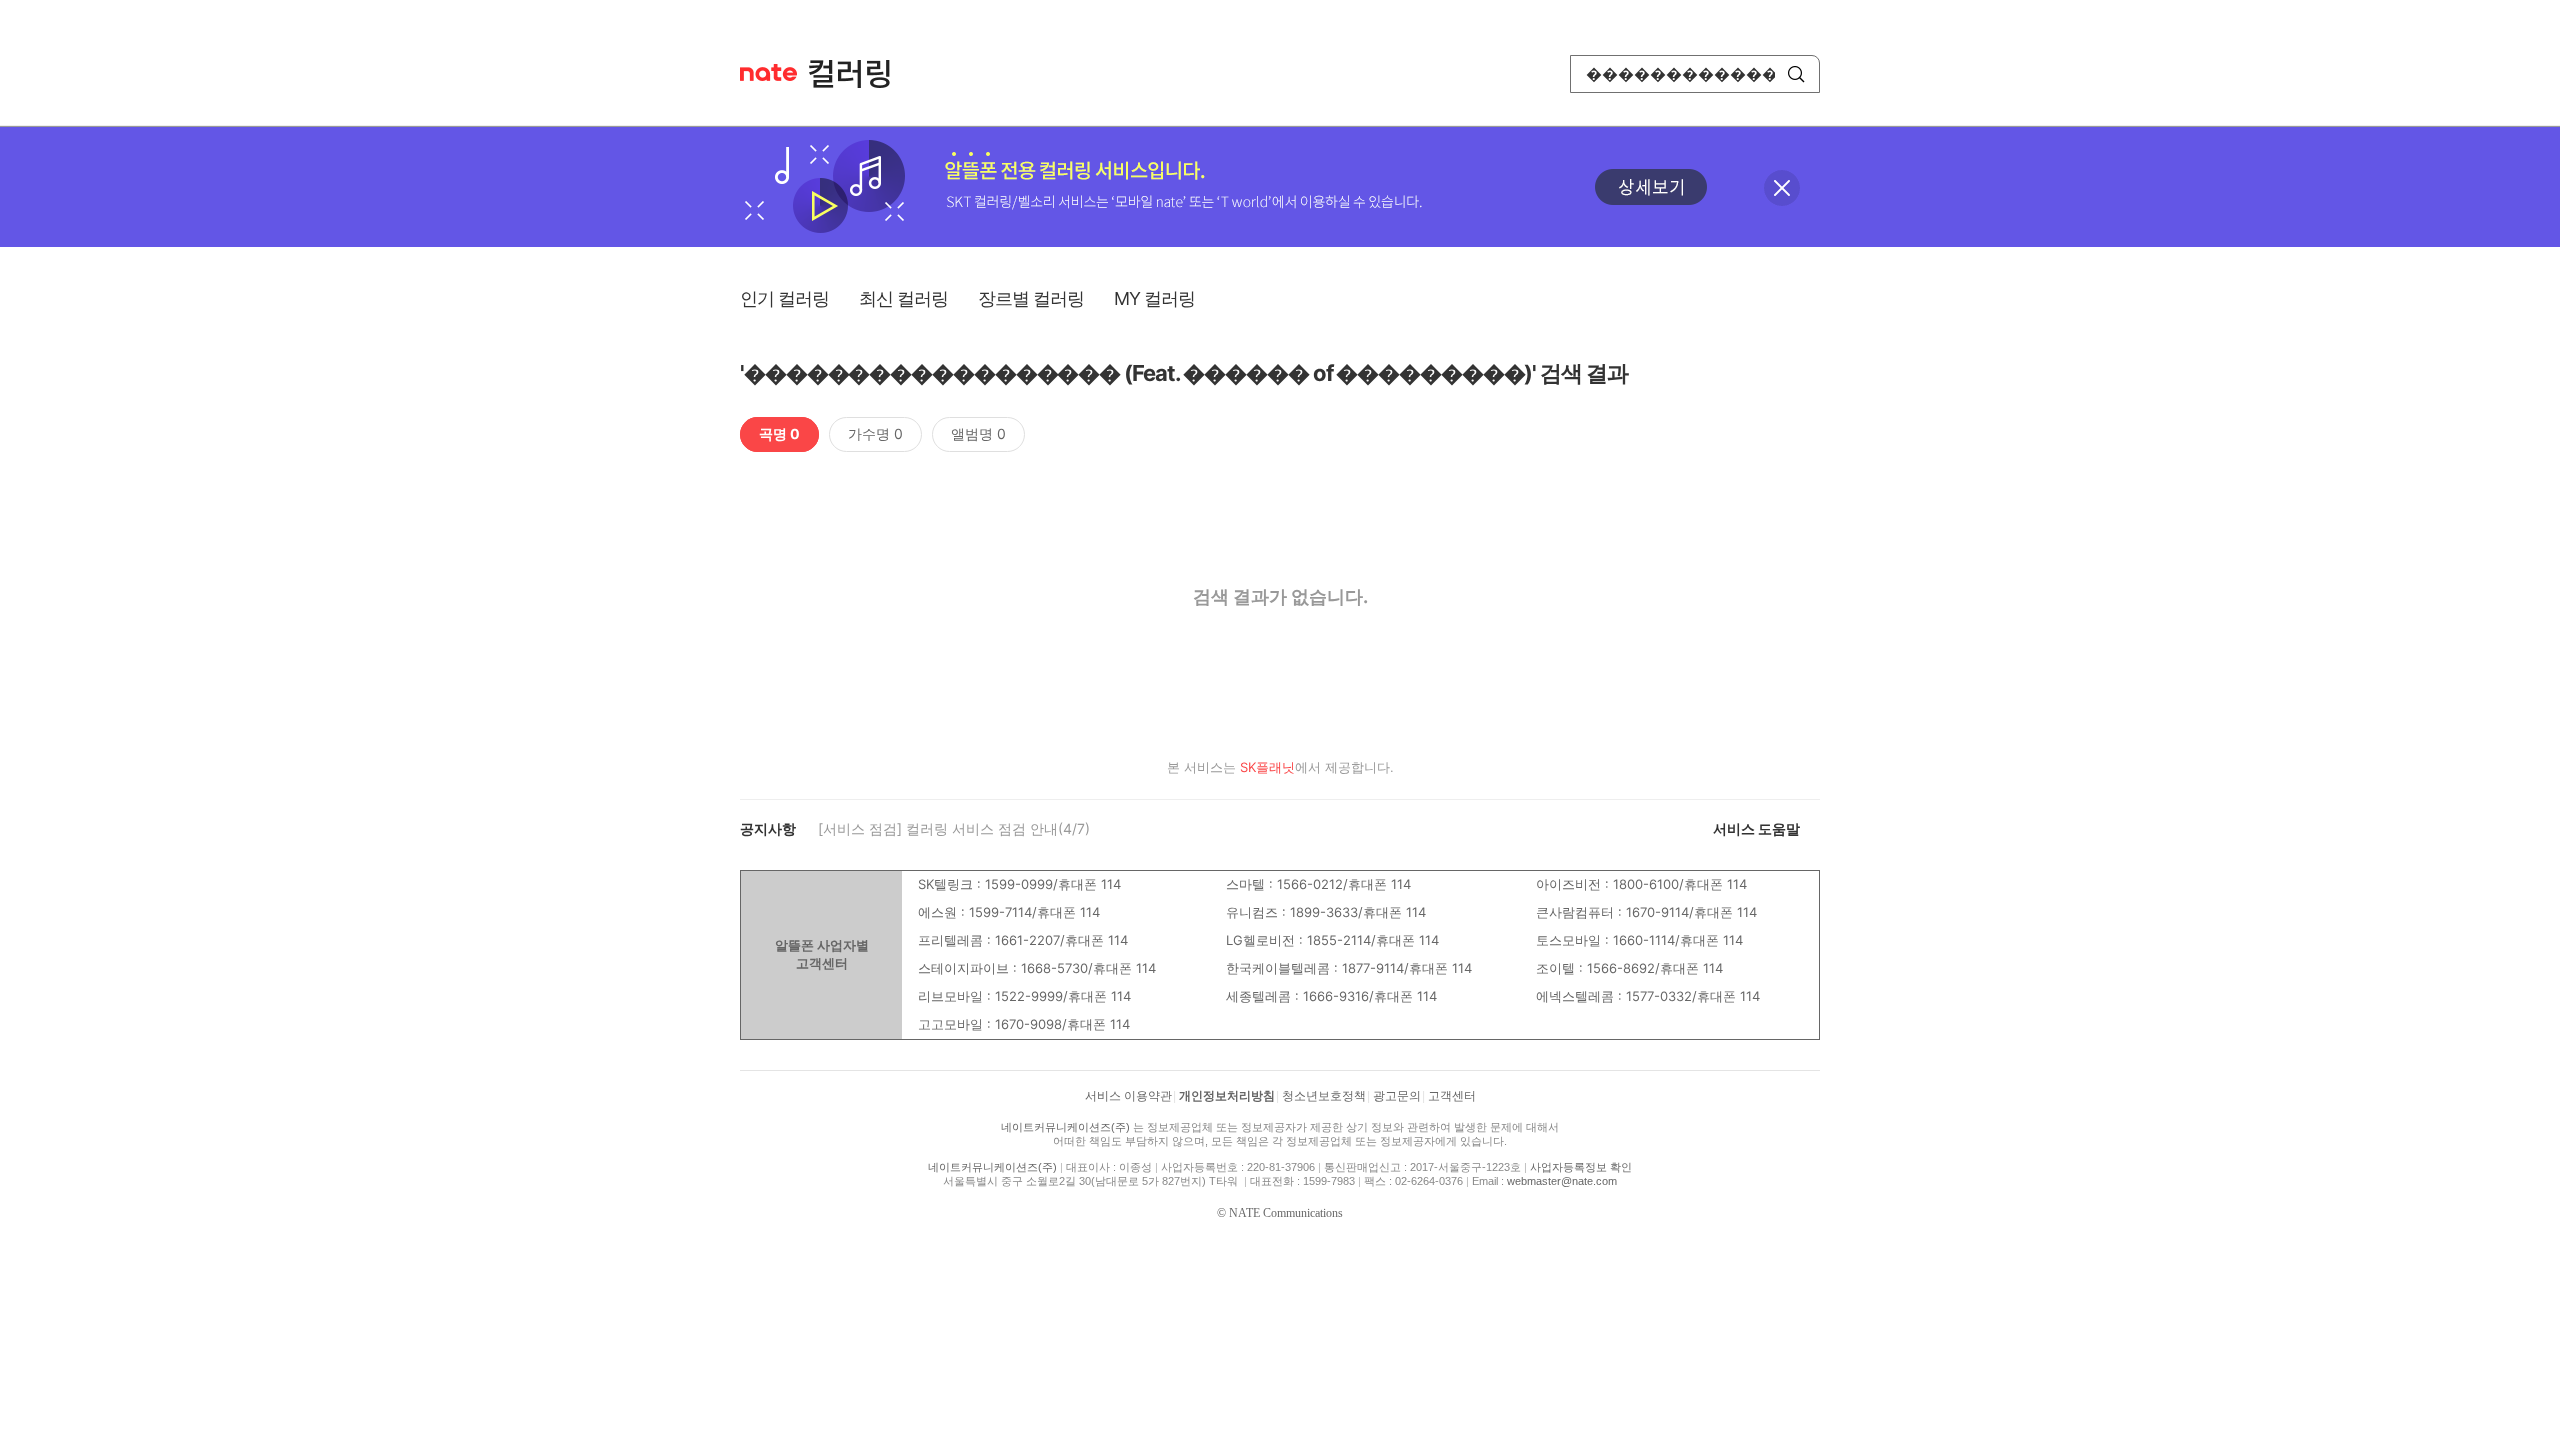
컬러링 (859, 74)
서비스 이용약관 (1128, 1096)
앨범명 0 (978, 433)
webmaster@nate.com (1562, 1181)
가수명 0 (875, 433)
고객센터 (1452, 1096)
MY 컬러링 (1154, 298)
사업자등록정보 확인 (1581, 1167)
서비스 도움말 (1756, 828)
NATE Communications (1286, 1213)
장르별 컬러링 (1031, 298)
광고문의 (1397, 1096)
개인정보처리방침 (1227, 1096)
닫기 (1782, 188)
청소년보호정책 (1324, 1096)
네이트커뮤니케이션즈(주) (1065, 1127)
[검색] (1796, 74)
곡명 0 (779, 433)
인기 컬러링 (784, 298)
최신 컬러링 (903, 298)
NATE (768, 72)
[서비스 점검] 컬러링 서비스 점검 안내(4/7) (954, 828)
